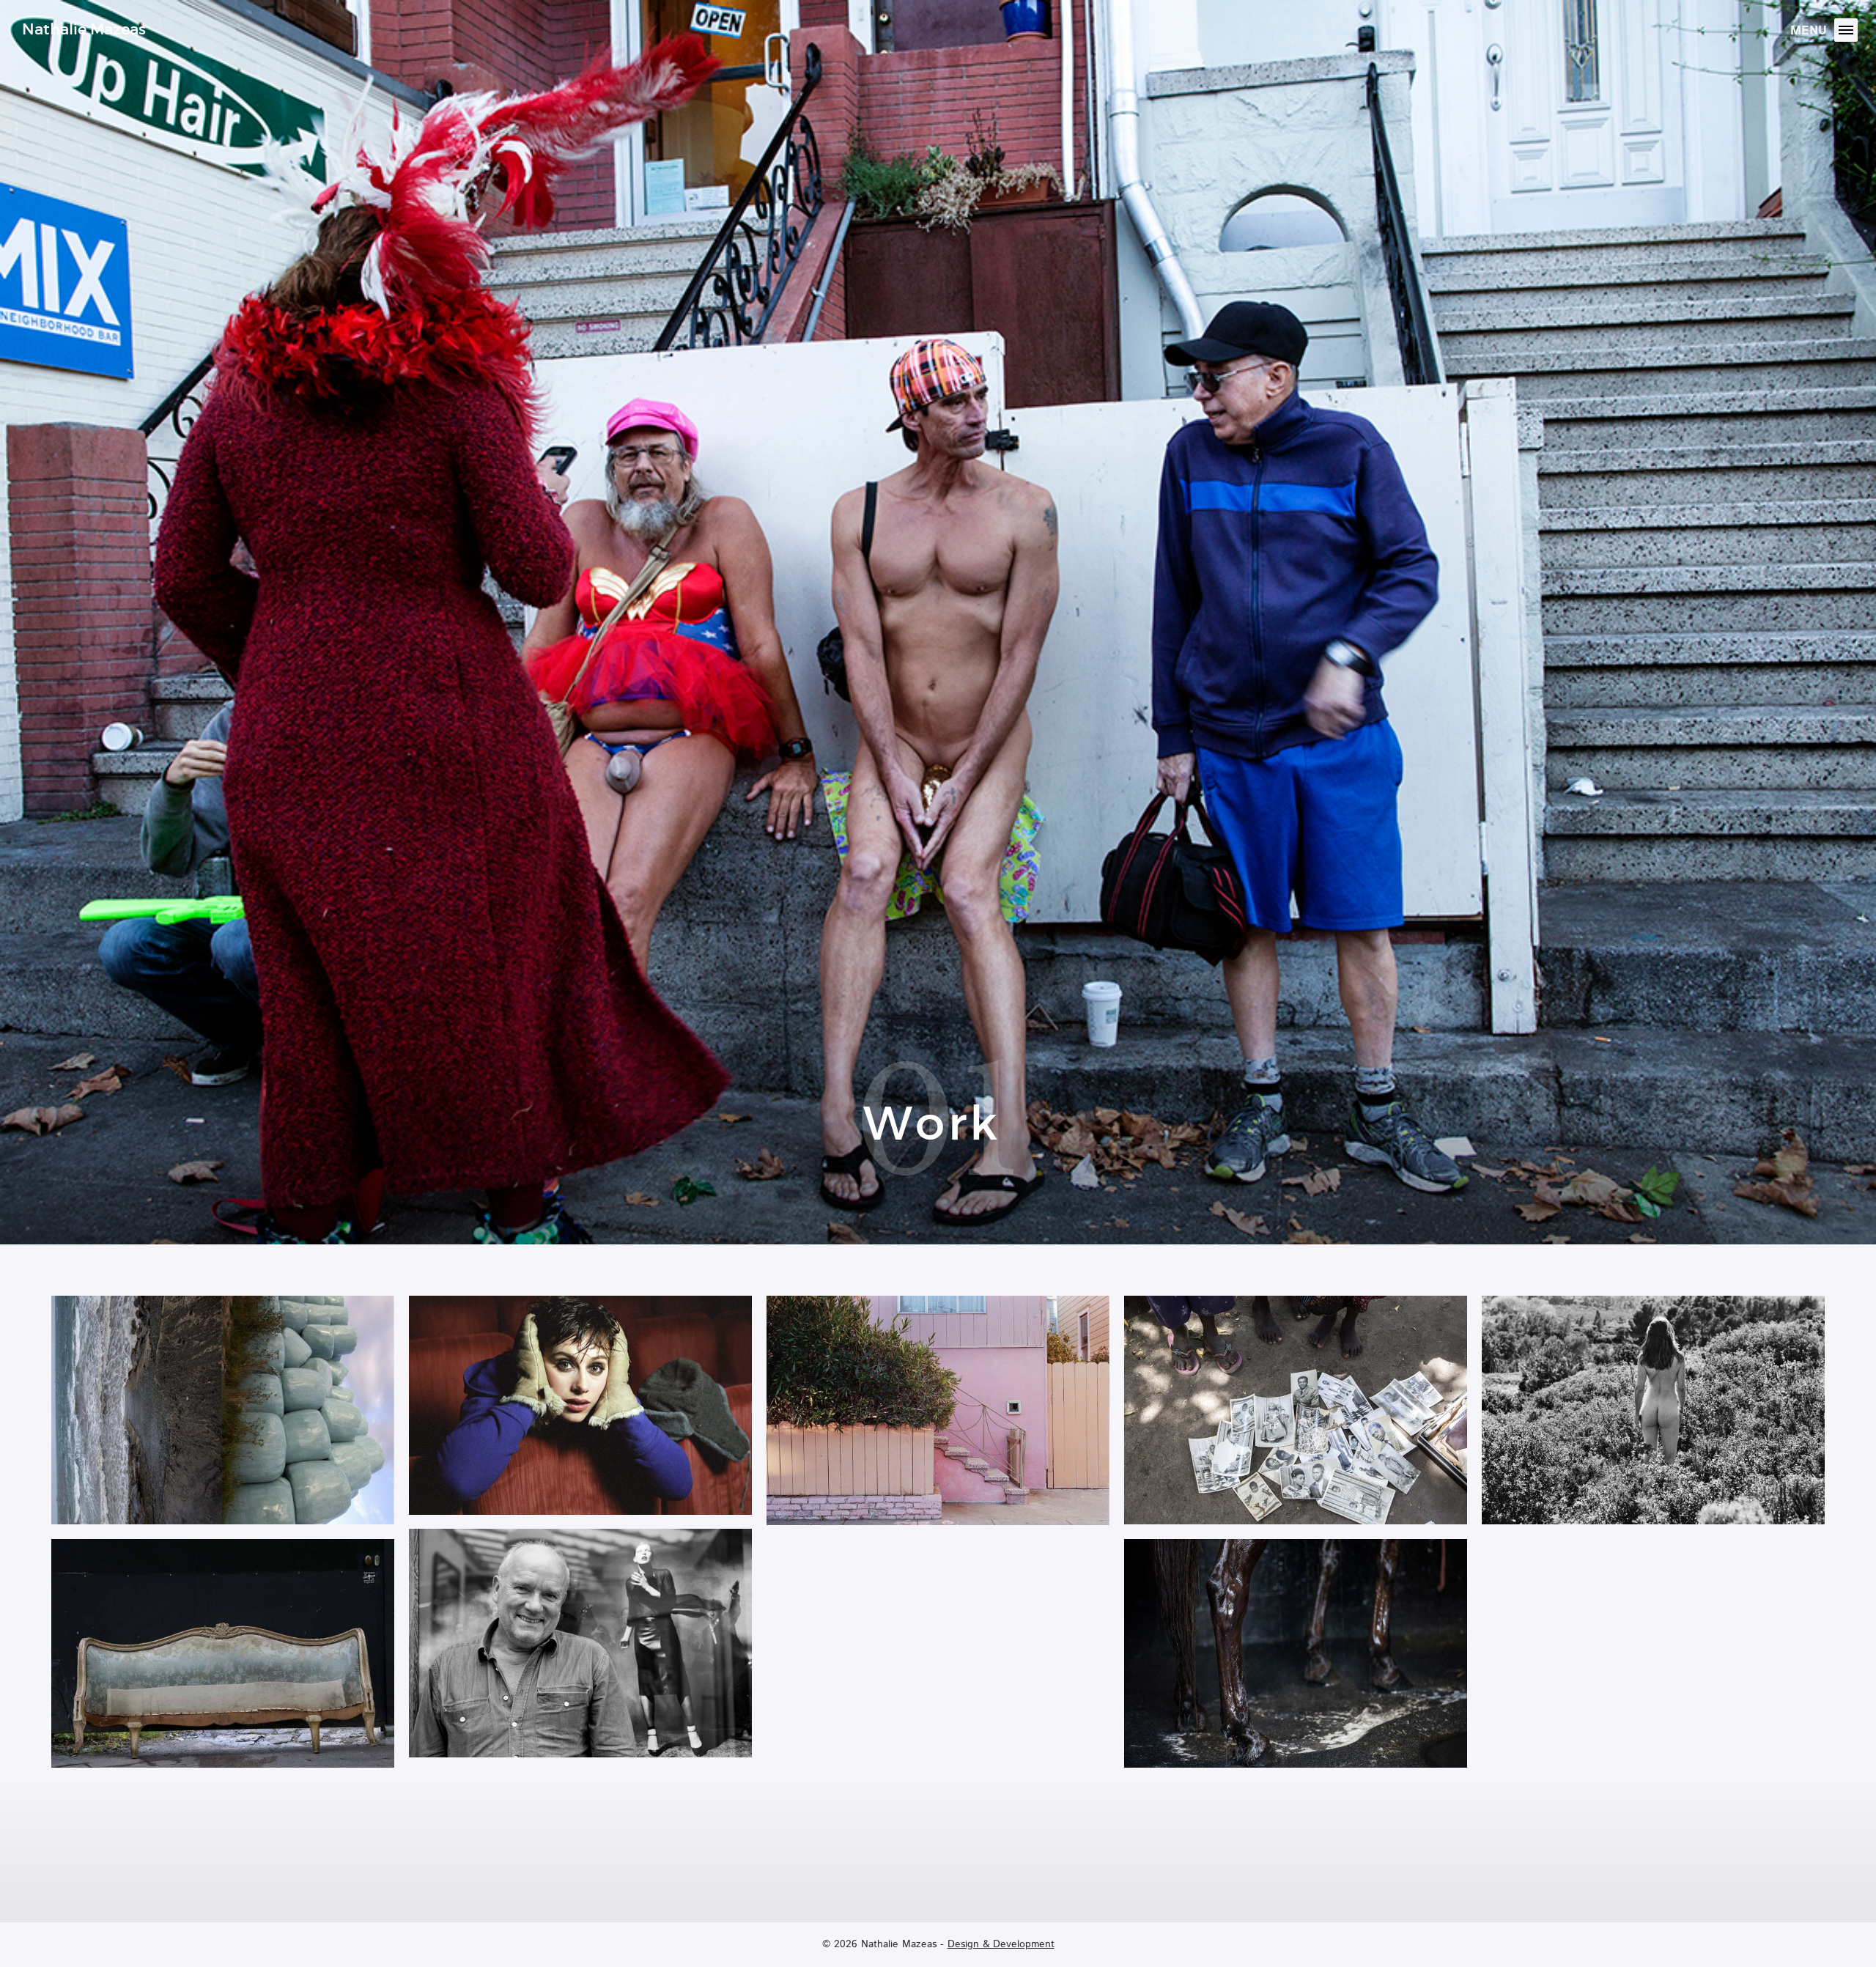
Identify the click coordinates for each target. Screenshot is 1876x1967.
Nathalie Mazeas (84, 29)
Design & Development (1001, 1944)
